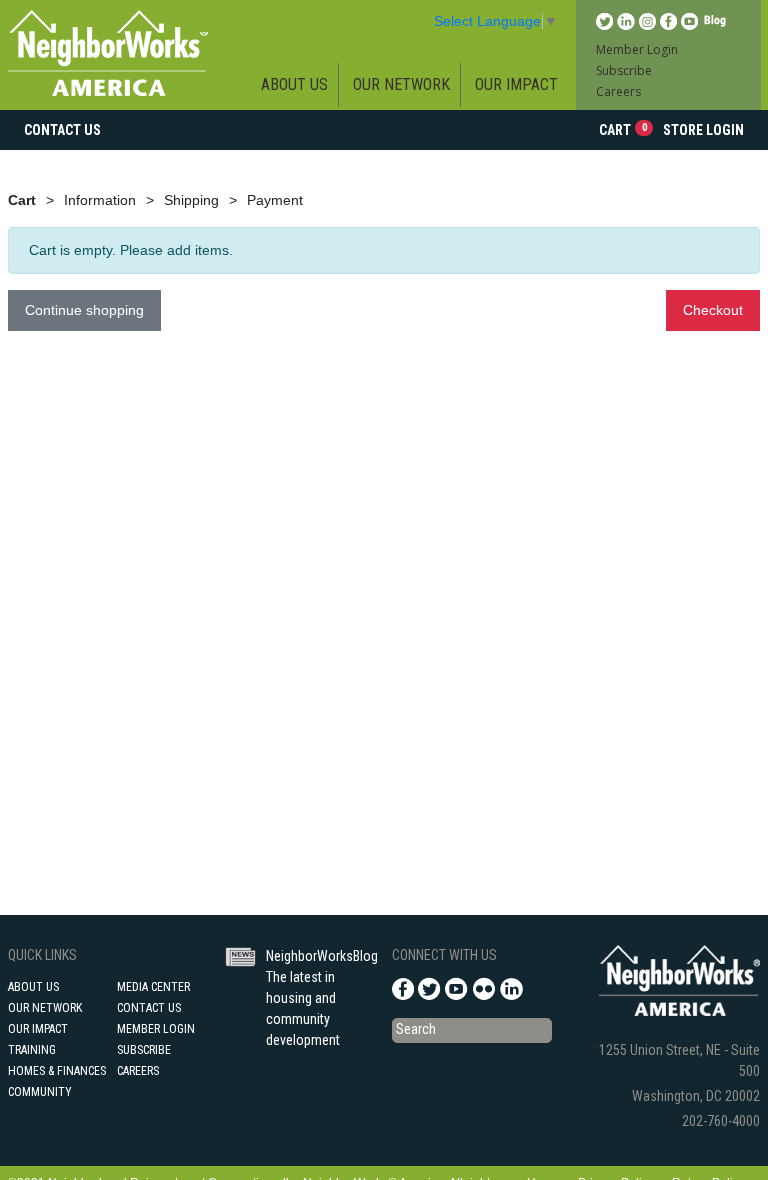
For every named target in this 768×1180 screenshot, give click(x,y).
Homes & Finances (57, 1071)
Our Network (401, 84)
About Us (294, 84)
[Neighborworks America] (108, 52)
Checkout (713, 310)
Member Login (637, 49)
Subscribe (624, 70)
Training (32, 1050)
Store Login (703, 130)
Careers (618, 91)
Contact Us (62, 130)
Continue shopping (84, 310)
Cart (623, 129)
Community (40, 1092)
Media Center (153, 987)
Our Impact (516, 84)
